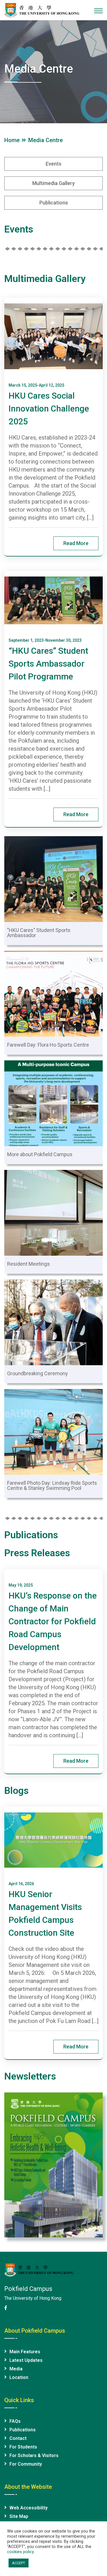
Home (13, 140)
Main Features (25, 2352)
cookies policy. (21, 2552)
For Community (26, 2464)
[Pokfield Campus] (42, 10)
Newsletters (30, 2076)
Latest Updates (26, 2360)
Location (19, 2377)
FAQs (15, 2421)
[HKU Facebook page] (6, 2308)
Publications (31, 1535)
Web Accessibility (29, 2508)
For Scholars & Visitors (34, 2455)
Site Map (19, 2516)
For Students (23, 2447)
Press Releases (37, 1553)
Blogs (16, 1790)
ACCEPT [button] (19, 2563)
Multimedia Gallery (45, 279)
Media (16, 2369)
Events (19, 229)
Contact (18, 2438)
